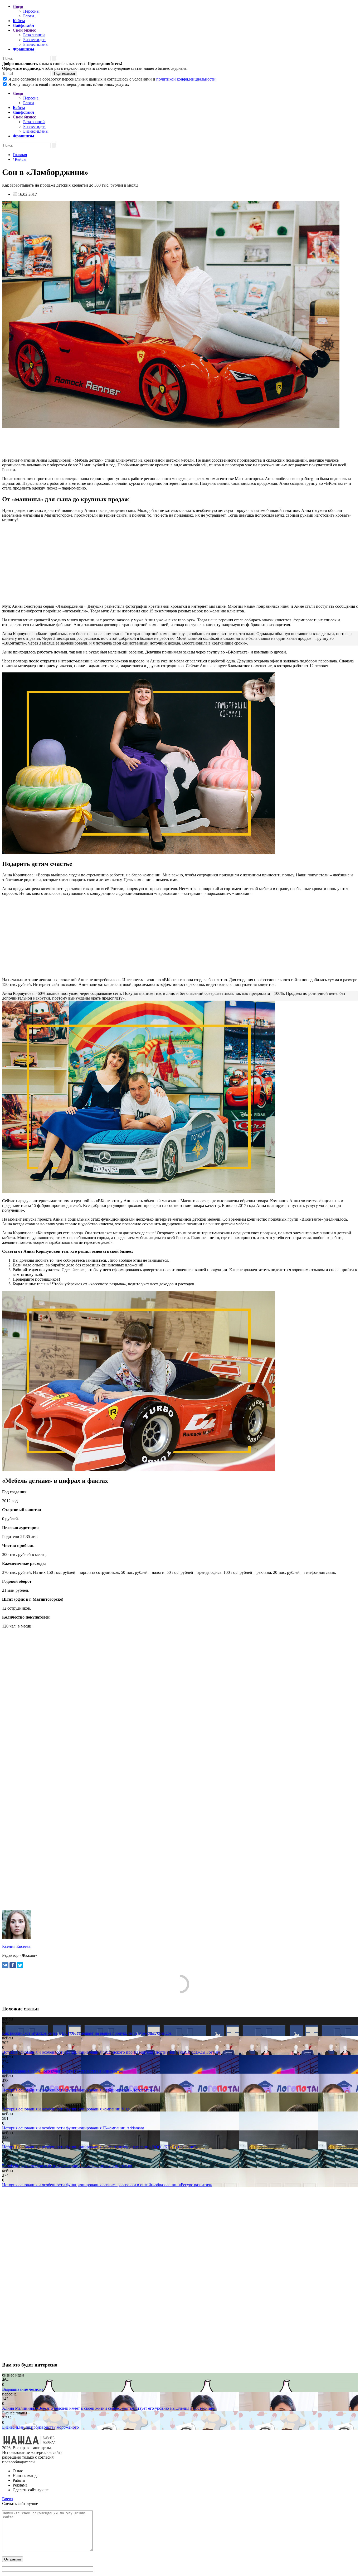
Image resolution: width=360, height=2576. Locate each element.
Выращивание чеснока (23, 2389)
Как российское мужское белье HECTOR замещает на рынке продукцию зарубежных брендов (87, 2033)
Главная (20, 155)
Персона (31, 98)
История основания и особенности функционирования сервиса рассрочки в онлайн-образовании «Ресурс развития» (107, 2185)
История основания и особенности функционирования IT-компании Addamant (73, 2128)
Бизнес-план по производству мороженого (40, 2427)
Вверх (8, 2499)
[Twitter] (20, 1965)
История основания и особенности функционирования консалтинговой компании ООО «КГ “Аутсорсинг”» (100, 2147)
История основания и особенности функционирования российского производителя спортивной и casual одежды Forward (111, 2052)
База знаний (34, 35)
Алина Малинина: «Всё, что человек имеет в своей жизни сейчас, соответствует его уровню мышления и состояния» (108, 2408)
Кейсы (21, 159)
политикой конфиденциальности (186, 79)
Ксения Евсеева (16, 1946)
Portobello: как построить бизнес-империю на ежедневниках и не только (67, 2166)
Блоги (29, 16)
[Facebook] (13, 1965)
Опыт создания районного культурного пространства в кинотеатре (62, 2071)
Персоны (31, 11)
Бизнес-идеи (34, 40)
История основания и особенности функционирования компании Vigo (66, 2109)
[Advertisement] (160, 443)
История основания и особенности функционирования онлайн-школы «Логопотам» (78, 2090)
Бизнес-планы (36, 44)
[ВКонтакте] (5, 1965)
